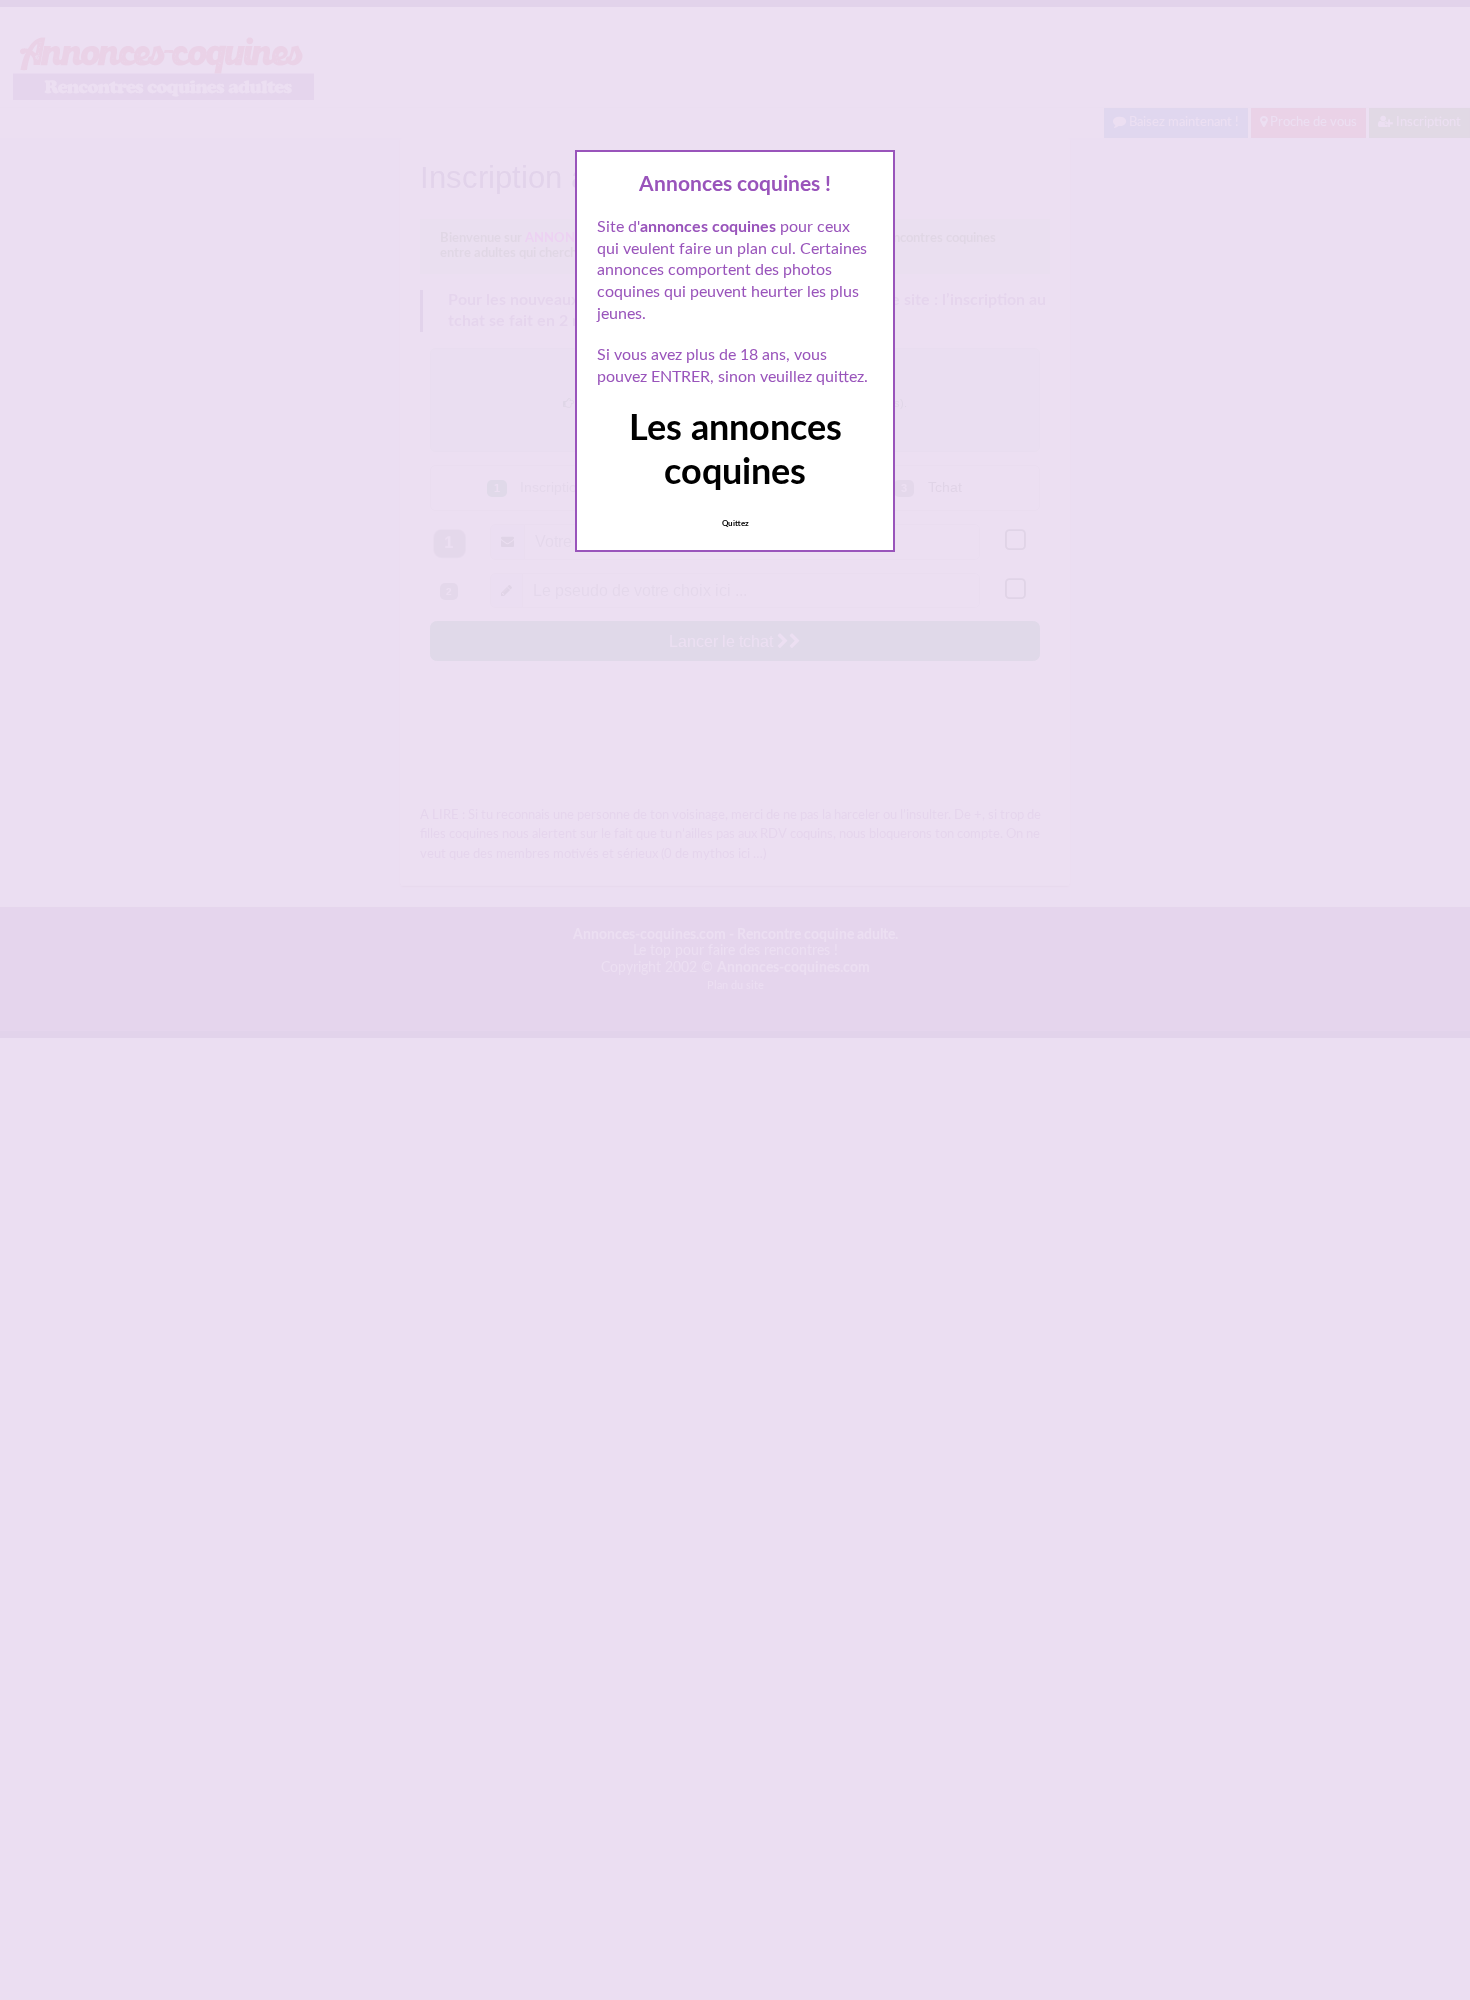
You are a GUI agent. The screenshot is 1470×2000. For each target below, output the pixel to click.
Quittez (735, 524)
